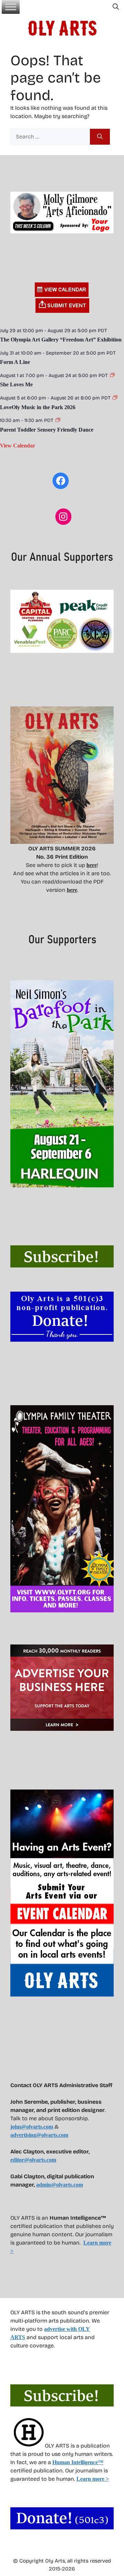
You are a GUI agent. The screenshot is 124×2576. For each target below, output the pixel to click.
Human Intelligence (78, 2462)
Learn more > (93, 2479)
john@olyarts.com (32, 2127)
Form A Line (15, 362)
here (92, 865)
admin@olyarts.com (60, 2185)
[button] (116, 7)
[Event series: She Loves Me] (112, 375)
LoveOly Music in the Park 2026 (38, 407)
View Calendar (18, 446)
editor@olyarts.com (33, 2160)
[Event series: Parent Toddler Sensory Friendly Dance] (58, 420)
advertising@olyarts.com (39, 2135)
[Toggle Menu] (11, 7)
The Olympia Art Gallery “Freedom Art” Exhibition (61, 340)
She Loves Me (16, 384)
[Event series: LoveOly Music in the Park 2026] (115, 398)
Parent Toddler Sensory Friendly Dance (47, 430)
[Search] (100, 137)
